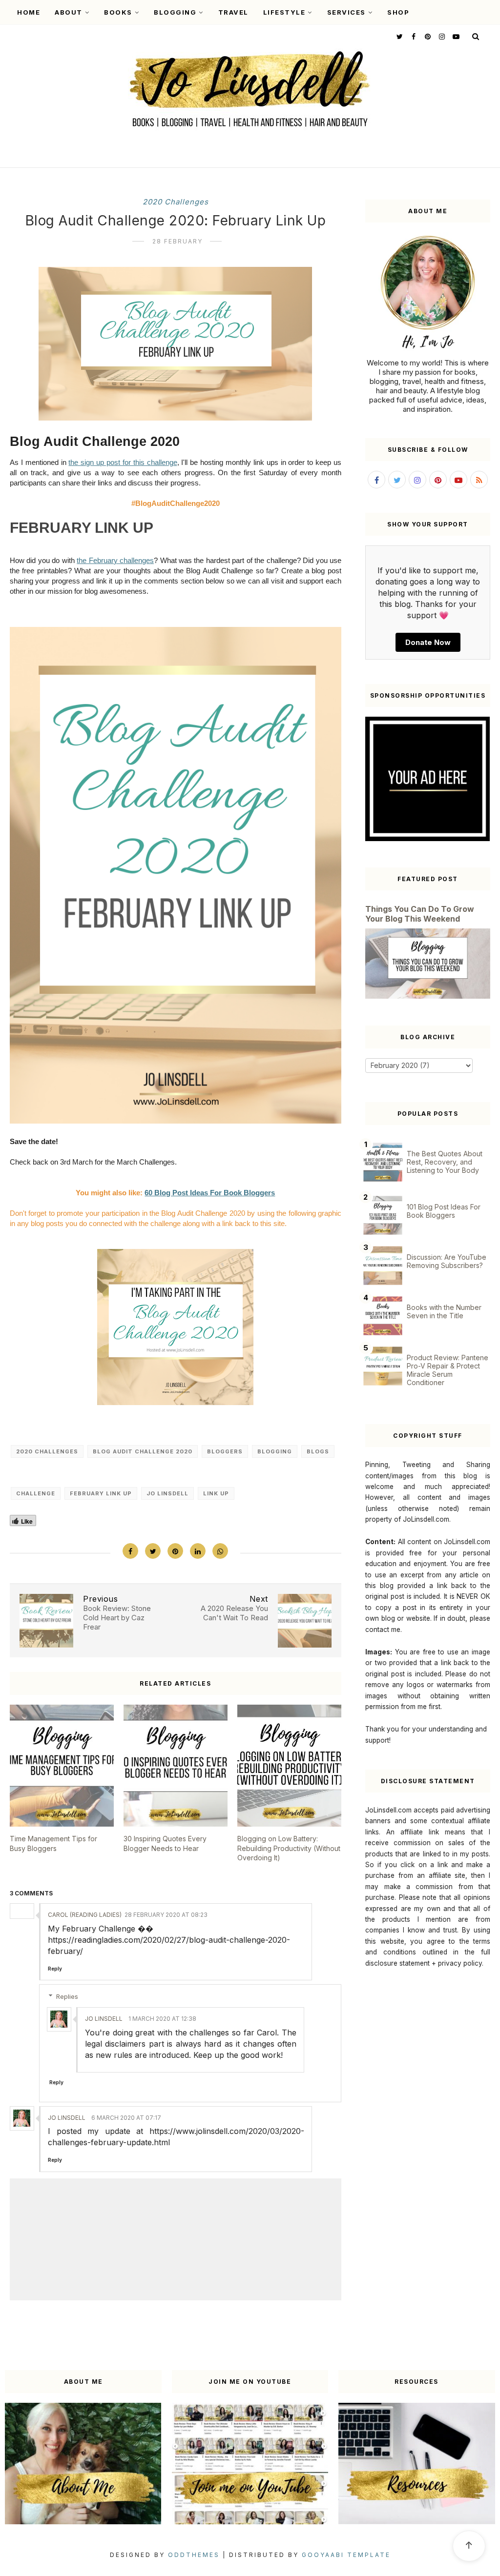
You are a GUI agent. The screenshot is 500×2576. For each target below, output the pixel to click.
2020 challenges (176, 202)
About (69, 12)
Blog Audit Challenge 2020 (143, 1451)
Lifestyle (284, 12)
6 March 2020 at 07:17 (126, 2118)
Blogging (175, 12)
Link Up (216, 1493)
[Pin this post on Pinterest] (175, 1551)
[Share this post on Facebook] (130, 1551)
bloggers (225, 1451)
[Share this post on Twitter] (153, 1551)
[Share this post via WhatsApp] (220, 1551)
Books (118, 12)
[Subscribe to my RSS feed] (479, 480)
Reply (55, 1969)
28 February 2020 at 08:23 (166, 1915)
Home (29, 12)
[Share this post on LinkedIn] (198, 1551)
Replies (67, 1996)
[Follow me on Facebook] (412, 36)
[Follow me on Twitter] (398, 36)
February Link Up (101, 1493)
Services (346, 12)
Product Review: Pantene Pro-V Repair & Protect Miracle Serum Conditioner (448, 1370)
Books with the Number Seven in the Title (444, 1311)
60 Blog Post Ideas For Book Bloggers (210, 1193)
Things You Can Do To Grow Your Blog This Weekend (420, 914)
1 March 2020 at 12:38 (162, 2019)
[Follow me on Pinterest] (427, 36)
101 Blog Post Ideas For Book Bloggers (444, 1211)
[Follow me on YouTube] (455, 36)
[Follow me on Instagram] (441, 36)
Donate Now (428, 642)
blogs (318, 1451)
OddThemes (194, 2555)
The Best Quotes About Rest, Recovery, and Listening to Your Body (445, 1162)
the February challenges (115, 560)
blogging (275, 1451)
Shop (398, 12)
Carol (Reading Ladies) (85, 1915)
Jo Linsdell (167, 1493)
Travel (233, 12)
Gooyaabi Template (346, 2555)
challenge (36, 1493)
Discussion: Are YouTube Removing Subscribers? (447, 1261)
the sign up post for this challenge (123, 462)
